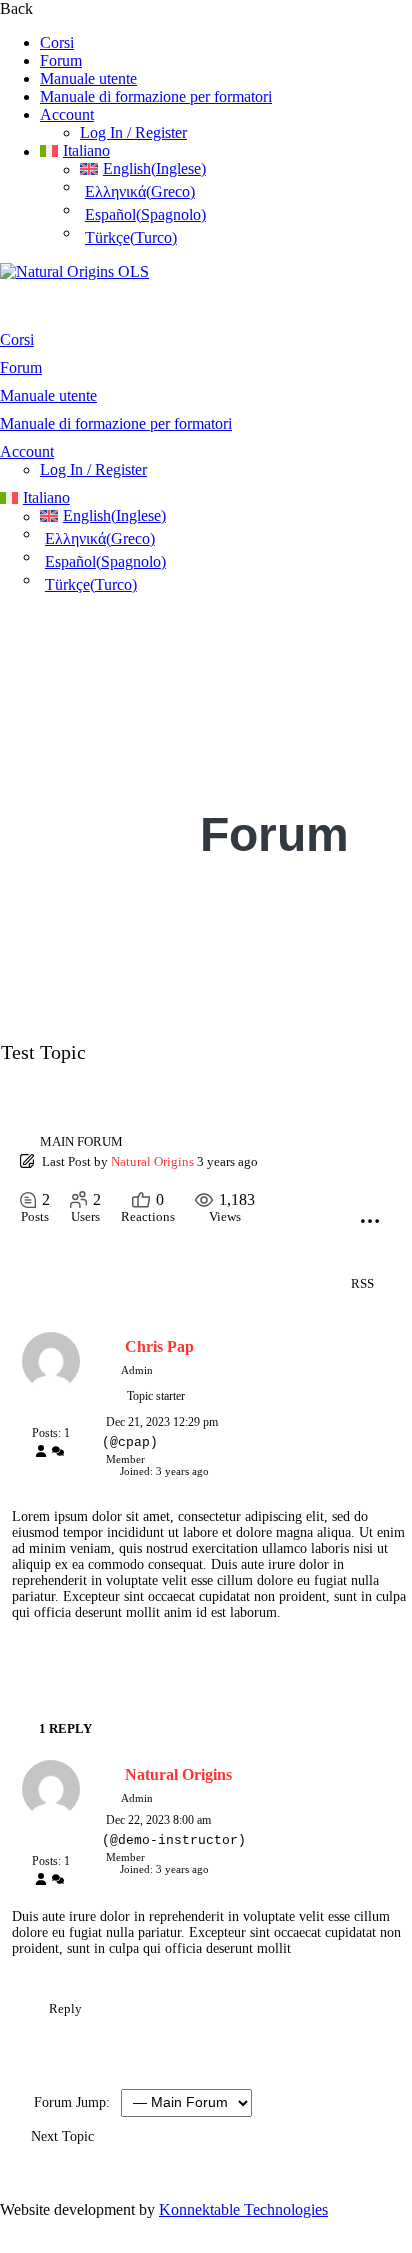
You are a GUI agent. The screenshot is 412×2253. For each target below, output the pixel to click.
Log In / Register (133, 132)
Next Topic (66, 2136)
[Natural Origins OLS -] (74, 271)
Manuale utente (88, 78)
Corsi (57, 42)
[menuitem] (226, 151)
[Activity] (58, 1452)
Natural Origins (152, 1161)
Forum (61, 60)
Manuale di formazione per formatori (156, 96)
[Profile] (41, 1452)
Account (67, 114)
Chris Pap (159, 1346)
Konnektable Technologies (243, 2209)
